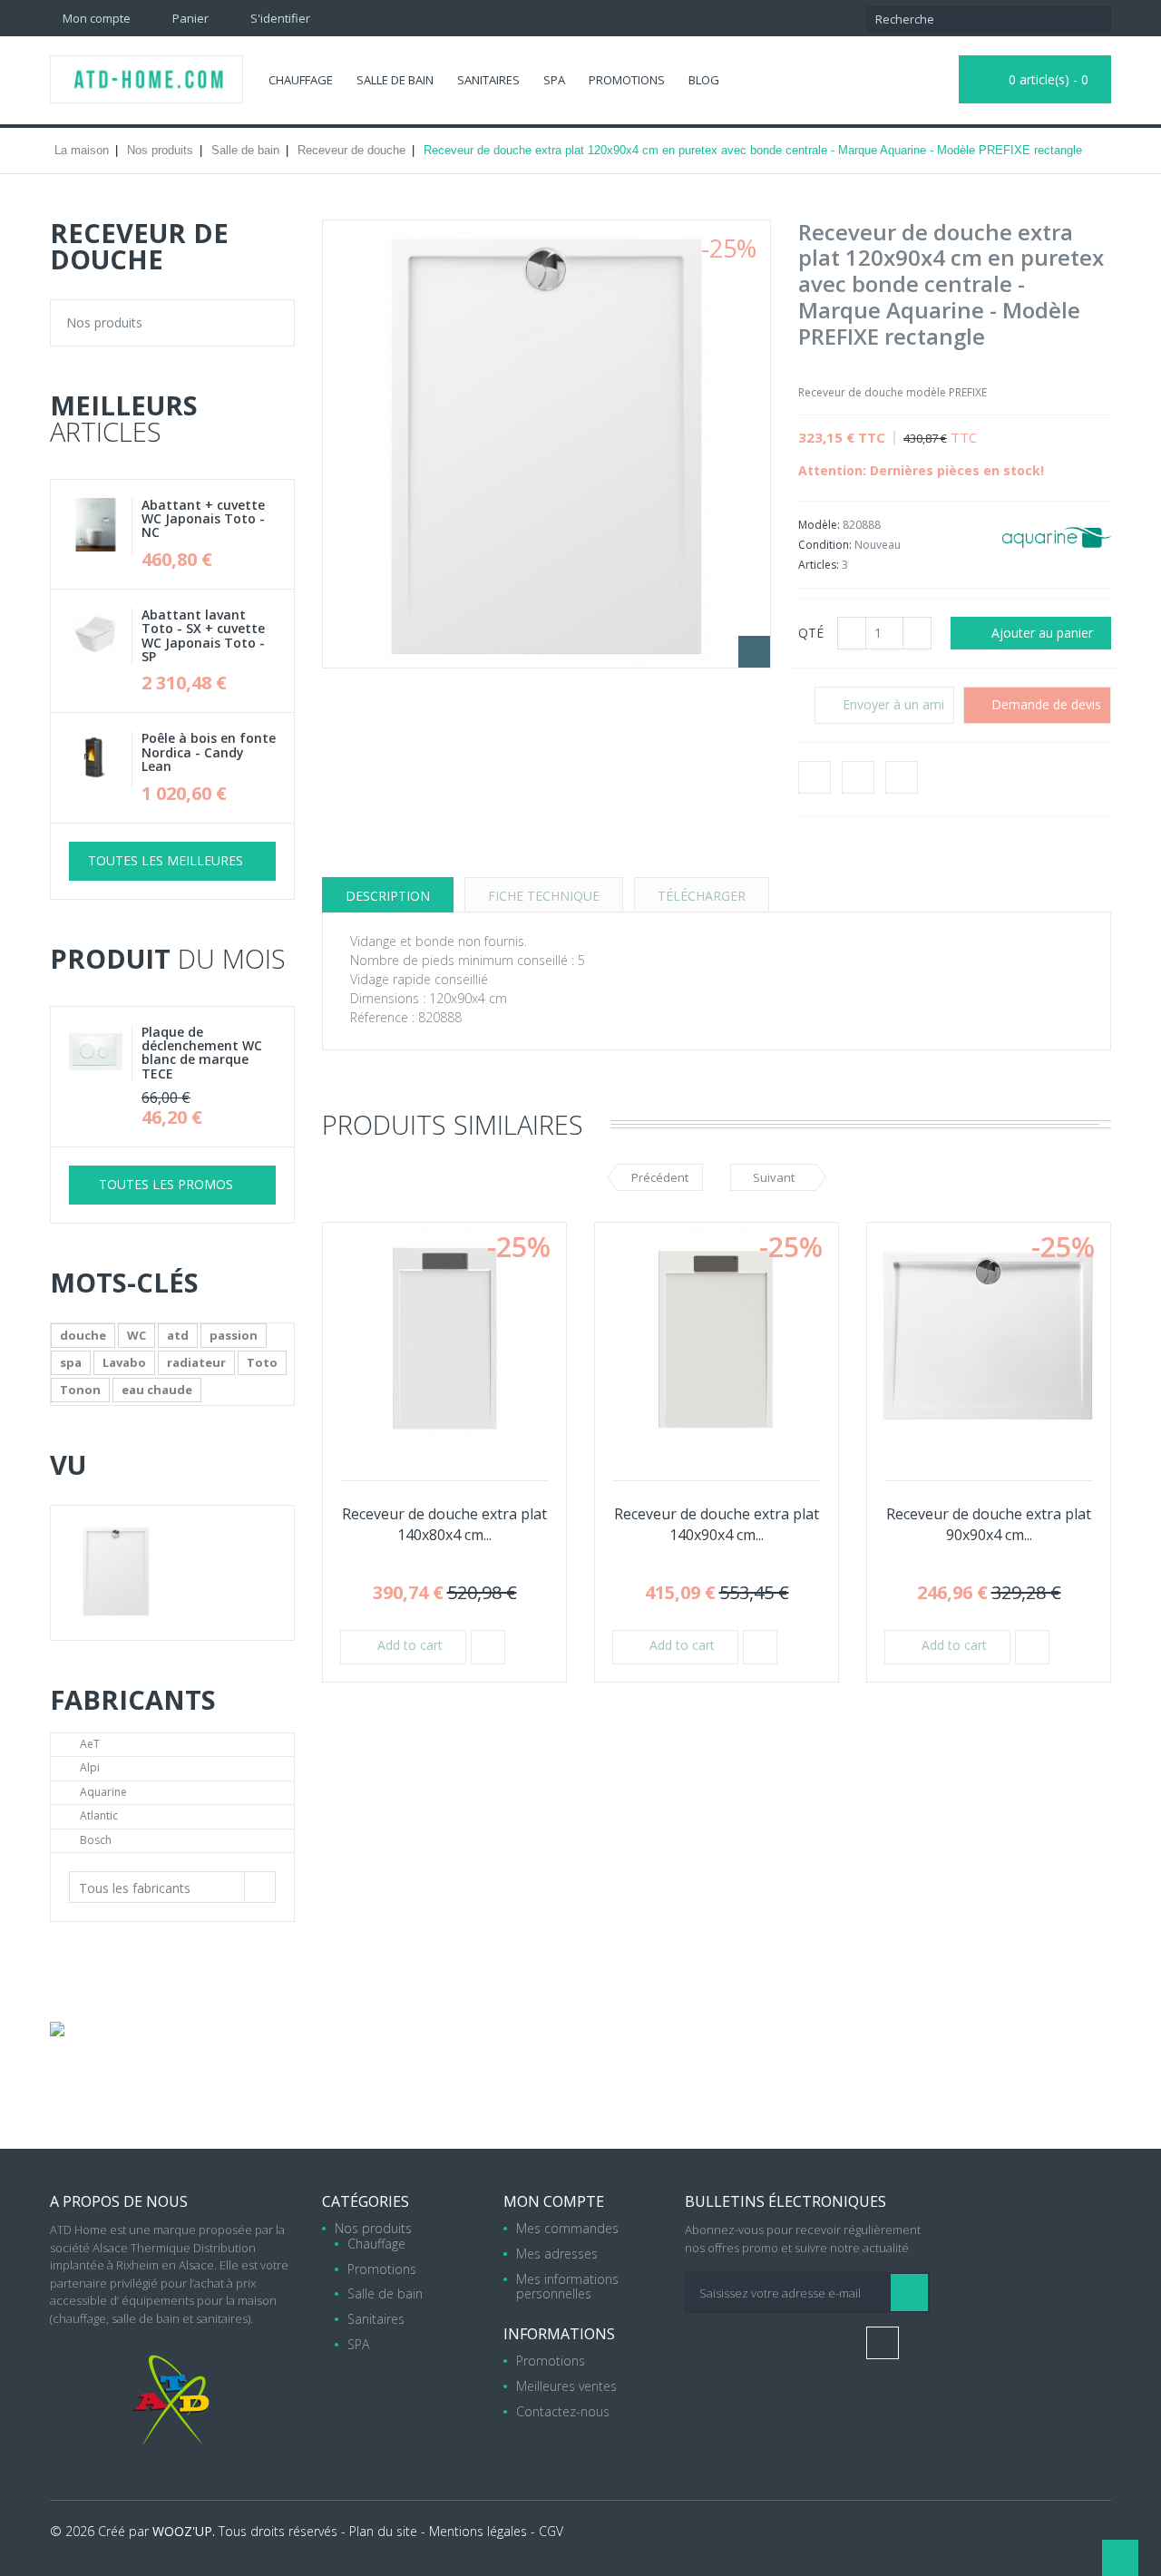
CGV (551, 2531)
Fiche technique (544, 896)
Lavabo (124, 1362)
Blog (704, 80)
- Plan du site (379, 2531)
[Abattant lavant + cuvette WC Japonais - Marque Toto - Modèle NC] (101, 527)
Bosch (96, 1840)
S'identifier (279, 18)
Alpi (90, 1767)
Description (388, 896)
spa (71, 1362)
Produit (168, 958)
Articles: (819, 565)
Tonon (80, 1390)
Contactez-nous (563, 2410)
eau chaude (157, 1390)
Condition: (826, 545)
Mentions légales (478, 2531)
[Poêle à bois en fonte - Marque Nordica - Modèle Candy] (101, 760)
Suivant (774, 1177)
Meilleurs (124, 418)
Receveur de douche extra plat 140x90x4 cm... (717, 1524)
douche (83, 1335)
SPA (554, 80)
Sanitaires (488, 80)
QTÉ (811, 633)
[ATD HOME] (146, 79)
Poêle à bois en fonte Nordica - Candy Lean (209, 752)
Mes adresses (557, 2254)
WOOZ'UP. (184, 2531)
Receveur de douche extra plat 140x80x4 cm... (444, 1524)
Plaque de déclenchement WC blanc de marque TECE (202, 1053)
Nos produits (104, 322)
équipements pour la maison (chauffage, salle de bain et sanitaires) (163, 2309)
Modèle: (820, 525)
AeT (90, 1744)
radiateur (196, 1362)
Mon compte (554, 2201)
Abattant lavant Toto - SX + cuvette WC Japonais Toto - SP (203, 635)
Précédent (660, 1177)
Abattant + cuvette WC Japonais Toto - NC (203, 519)
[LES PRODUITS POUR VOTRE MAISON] (57, 2029)
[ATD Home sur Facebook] (580, 18)
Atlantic (99, 1815)
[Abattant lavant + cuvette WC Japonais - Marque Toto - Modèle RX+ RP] (101, 636)
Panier (189, 18)
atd (178, 1335)
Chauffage (301, 80)
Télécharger (702, 896)
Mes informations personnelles (567, 2286)
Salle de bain (395, 80)
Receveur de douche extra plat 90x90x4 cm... (989, 1524)
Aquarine (103, 1792)
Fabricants (133, 1699)
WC (137, 1335)
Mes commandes (567, 2228)
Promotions (627, 80)
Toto (262, 1362)
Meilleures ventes (566, 2386)
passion (234, 1335)
